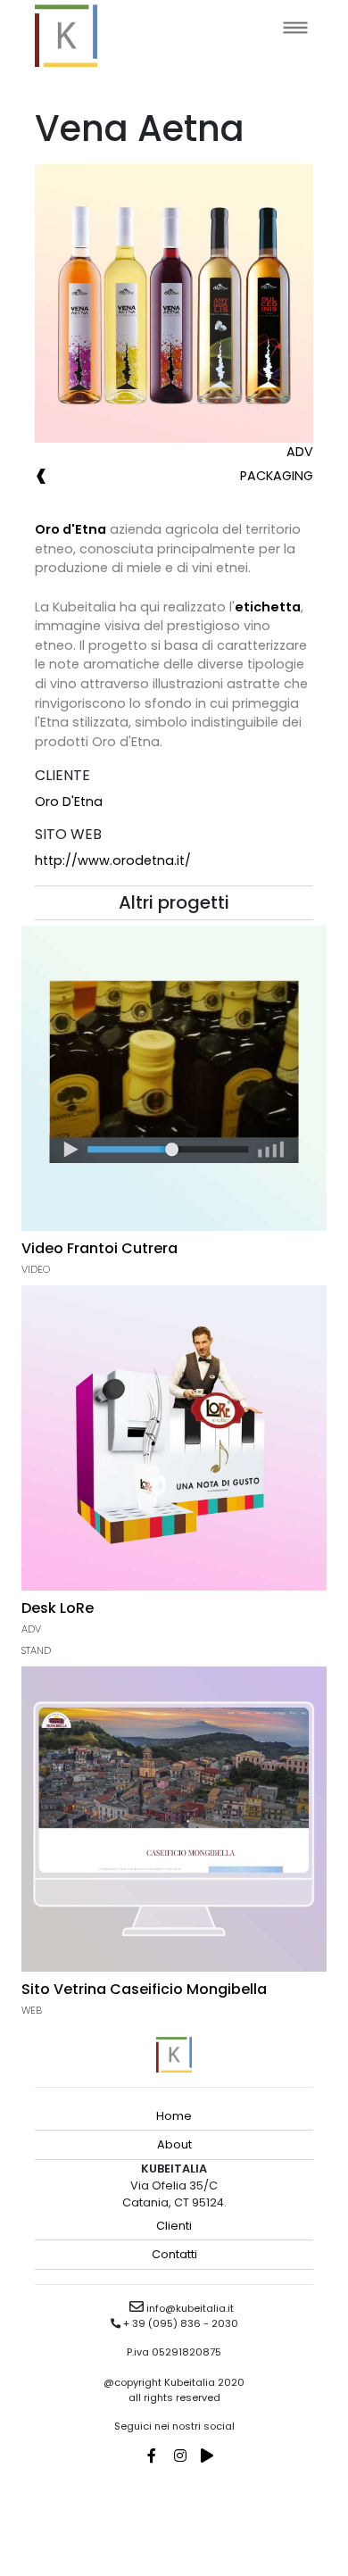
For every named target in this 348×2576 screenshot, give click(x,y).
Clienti (174, 2226)
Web (32, 2010)
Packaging (277, 476)
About (174, 2144)
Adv (300, 452)
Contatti (174, 2254)
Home (174, 2116)
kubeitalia (66, 36)
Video (36, 1269)
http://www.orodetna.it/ (113, 860)
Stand (36, 1650)
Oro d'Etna (69, 802)
